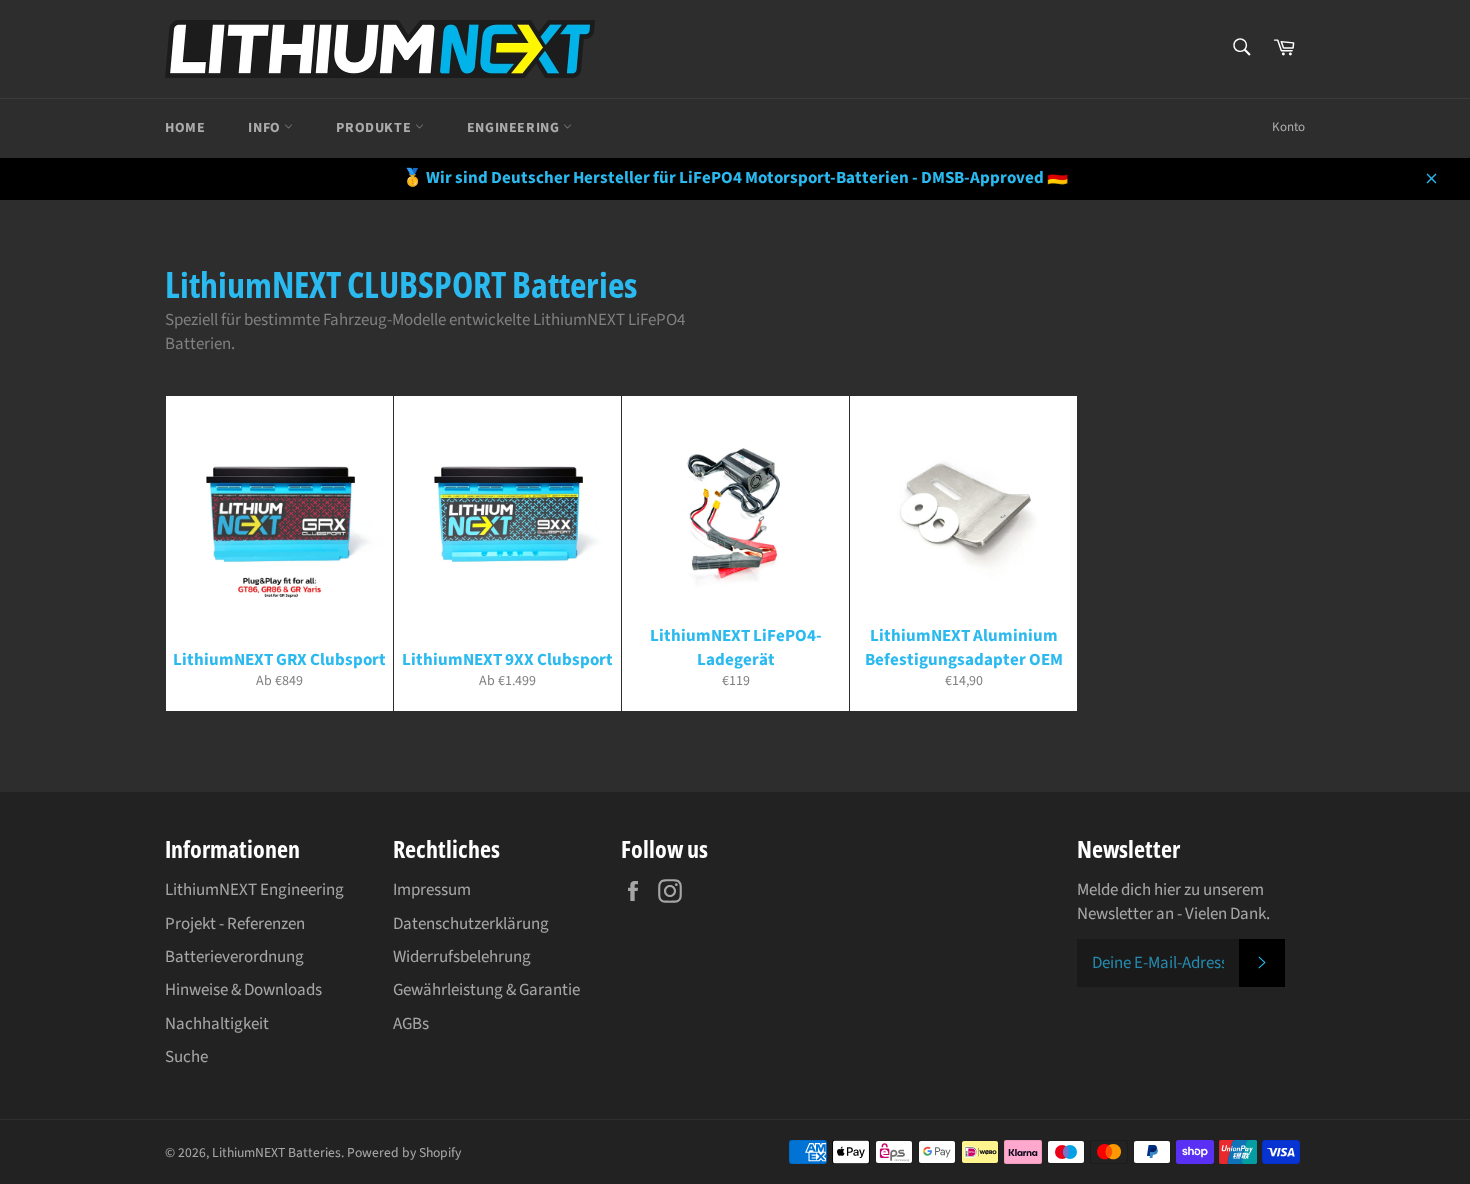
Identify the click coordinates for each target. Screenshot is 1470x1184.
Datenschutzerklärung (471, 924)
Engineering (515, 128)
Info (266, 128)
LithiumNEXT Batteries (276, 1152)
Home (185, 128)
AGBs (411, 1024)
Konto (1288, 127)
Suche (186, 1057)
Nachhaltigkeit (217, 1024)
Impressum (432, 890)
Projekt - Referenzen (235, 924)
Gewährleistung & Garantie (486, 990)
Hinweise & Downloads (243, 990)
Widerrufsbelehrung (462, 957)
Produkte (375, 128)
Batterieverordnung (234, 957)
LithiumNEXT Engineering (254, 890)
